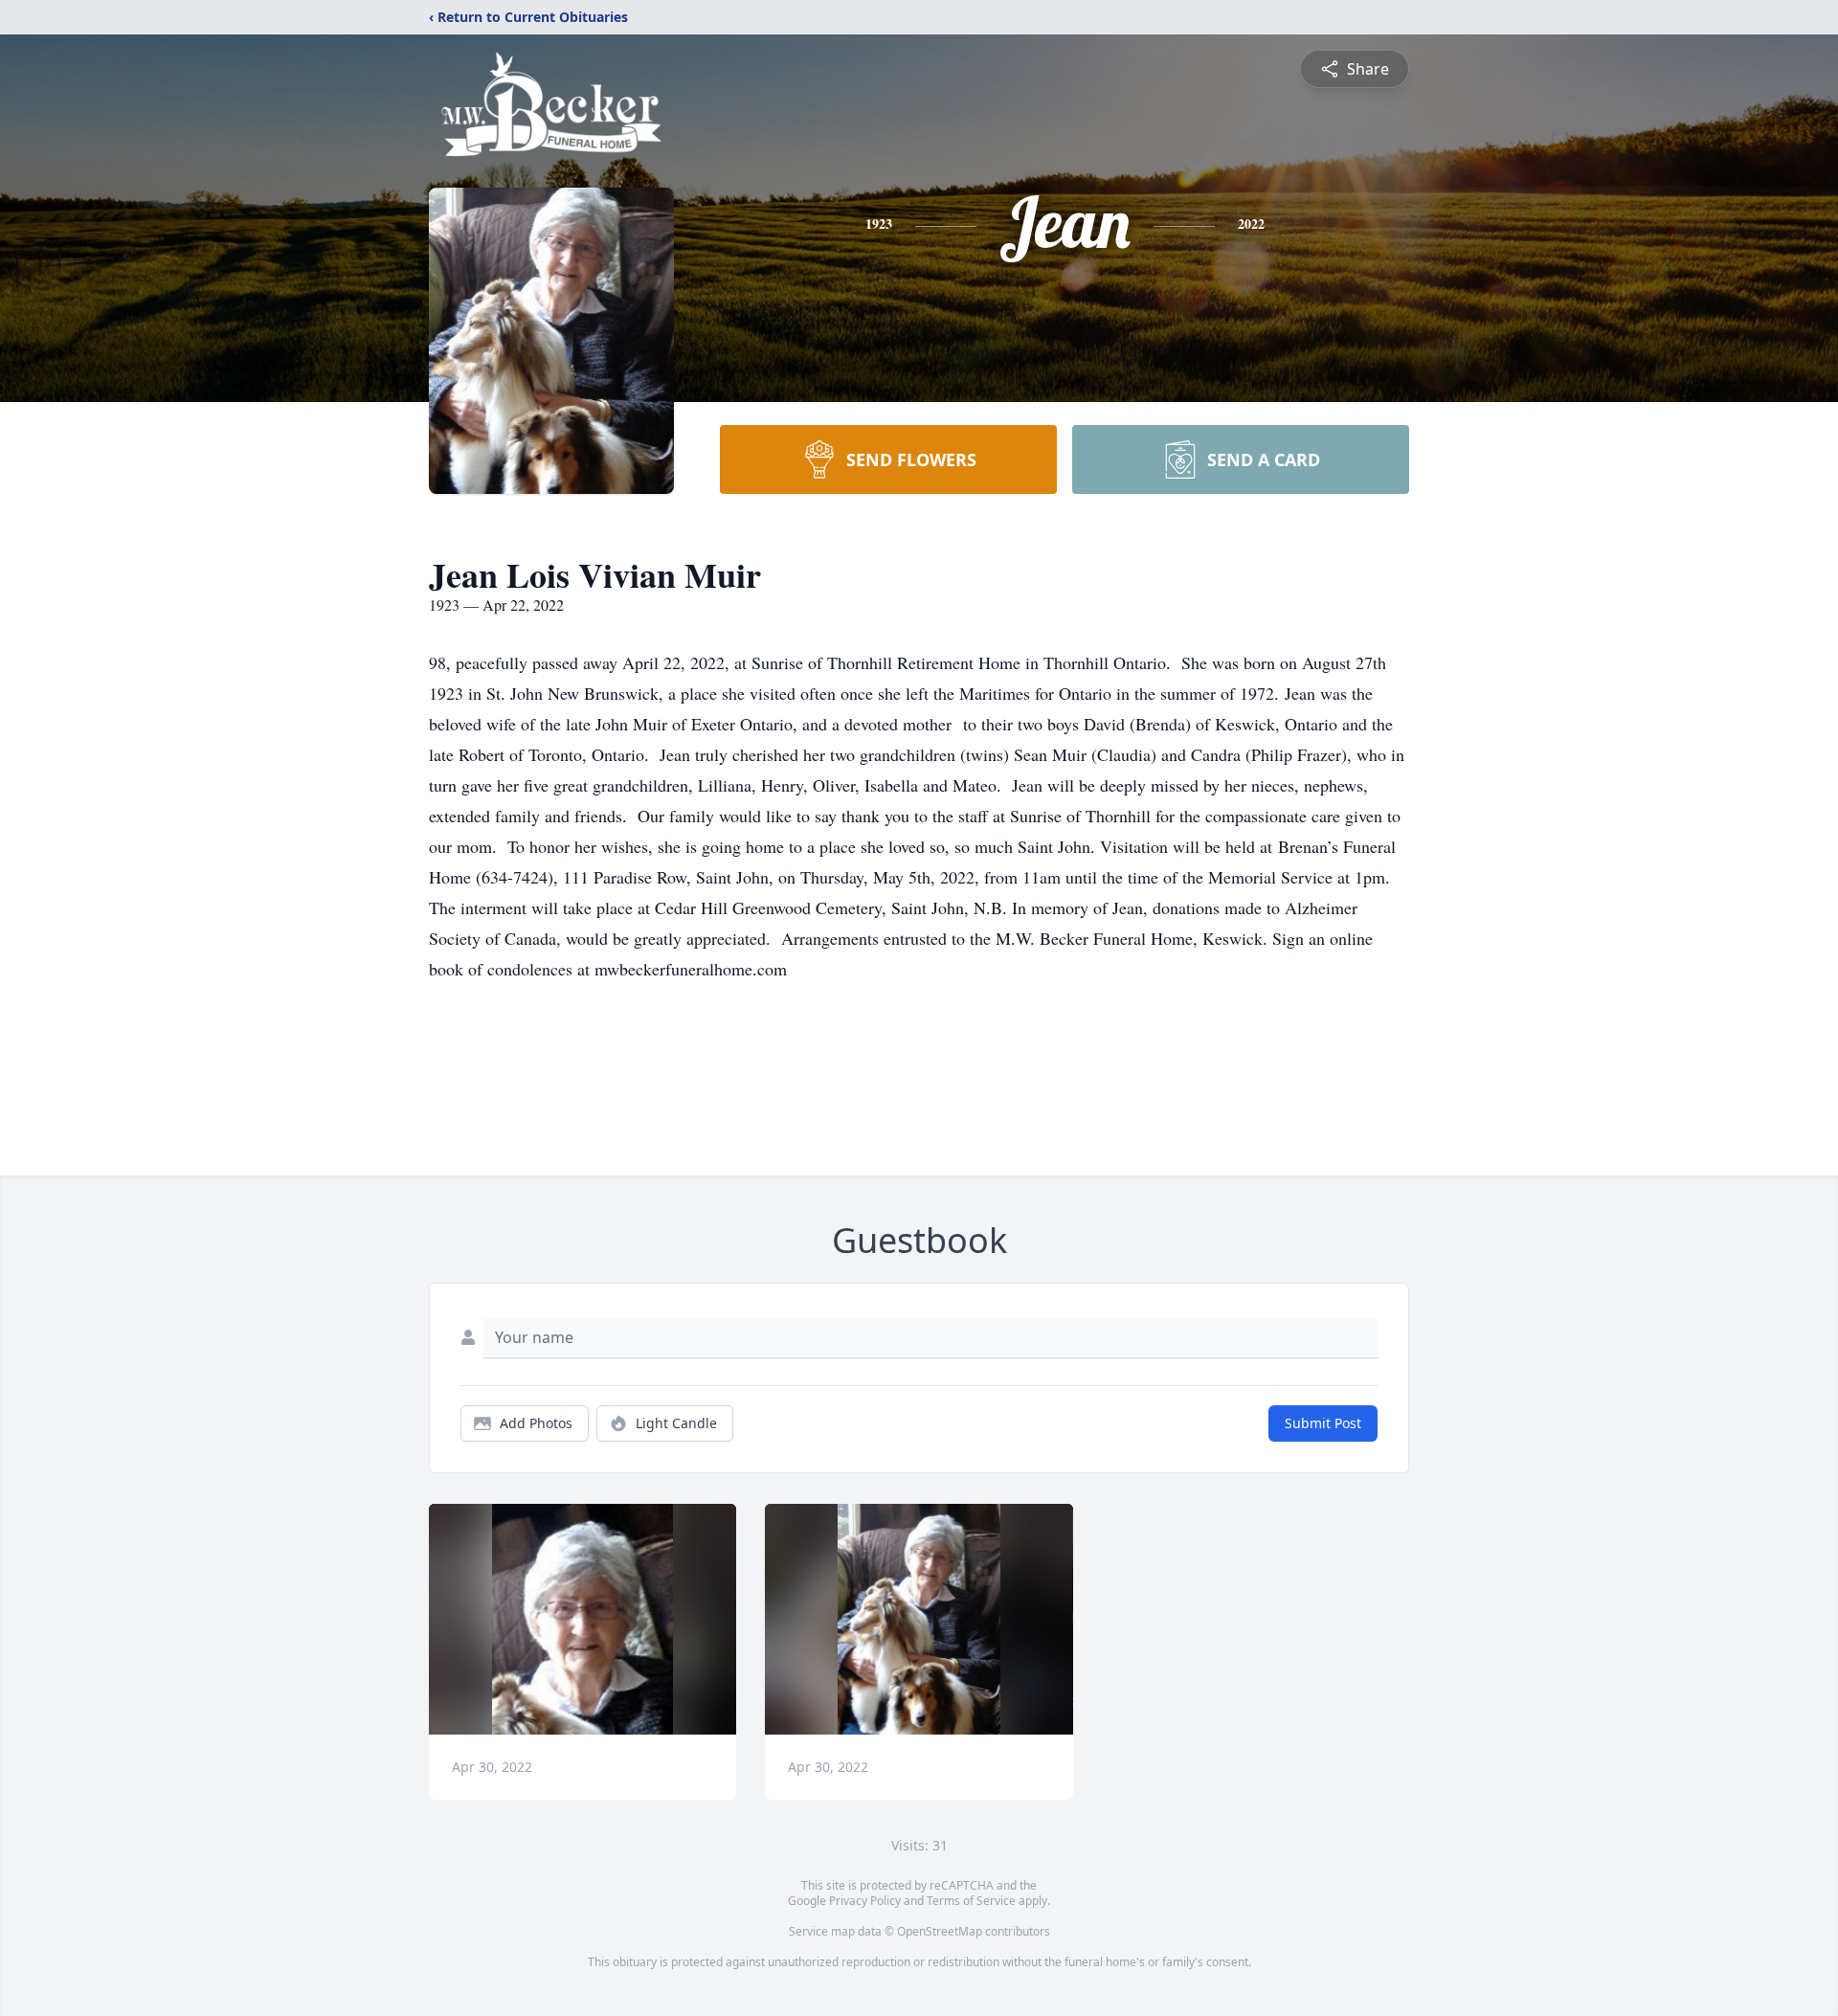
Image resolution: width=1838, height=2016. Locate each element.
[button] (583, 1619)
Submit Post (1323, 1423)
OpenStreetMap (940, 1931)
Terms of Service (971, 1901)
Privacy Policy (865, 1901)
